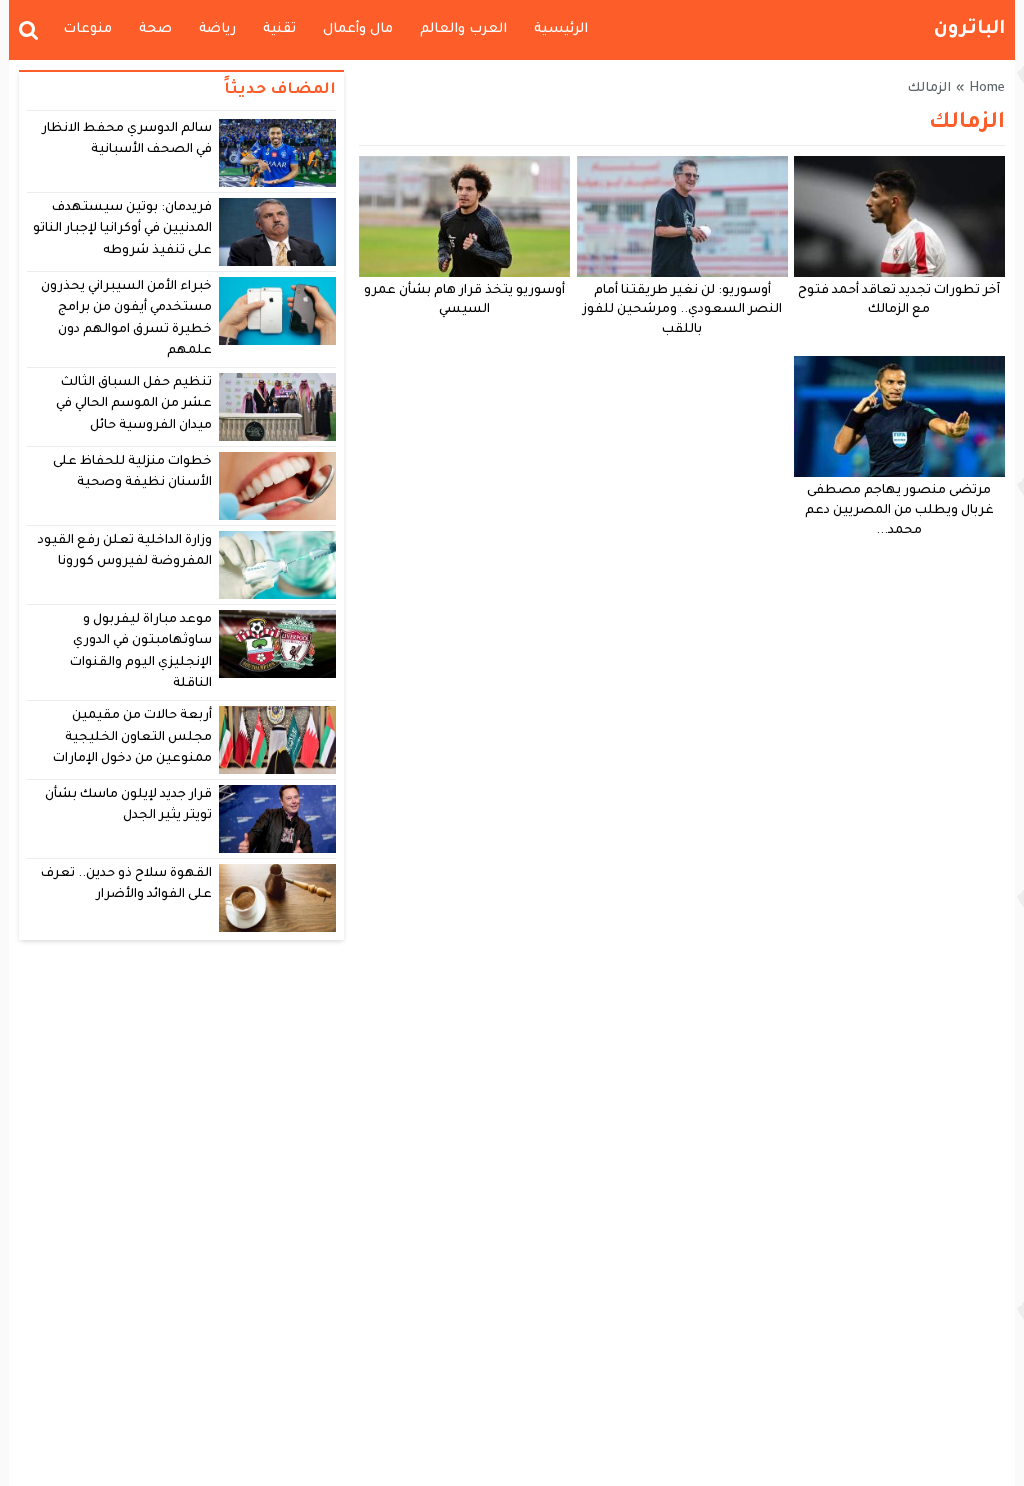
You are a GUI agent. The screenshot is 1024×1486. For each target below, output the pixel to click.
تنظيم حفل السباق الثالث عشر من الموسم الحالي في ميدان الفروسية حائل (134, 404)
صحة (155, 29)
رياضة (217, 29)
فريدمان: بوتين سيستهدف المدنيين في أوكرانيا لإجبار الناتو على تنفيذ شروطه (123, 229)
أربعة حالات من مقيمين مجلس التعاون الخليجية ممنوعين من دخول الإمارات (132, 737)
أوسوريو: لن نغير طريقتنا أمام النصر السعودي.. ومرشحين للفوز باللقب (682, 311)
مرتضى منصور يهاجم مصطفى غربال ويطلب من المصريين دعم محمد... (899, 511)
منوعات (87, 29)
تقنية (279, 29)
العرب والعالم (463, 29)
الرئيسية (561, 29)
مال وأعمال (358, 29)
